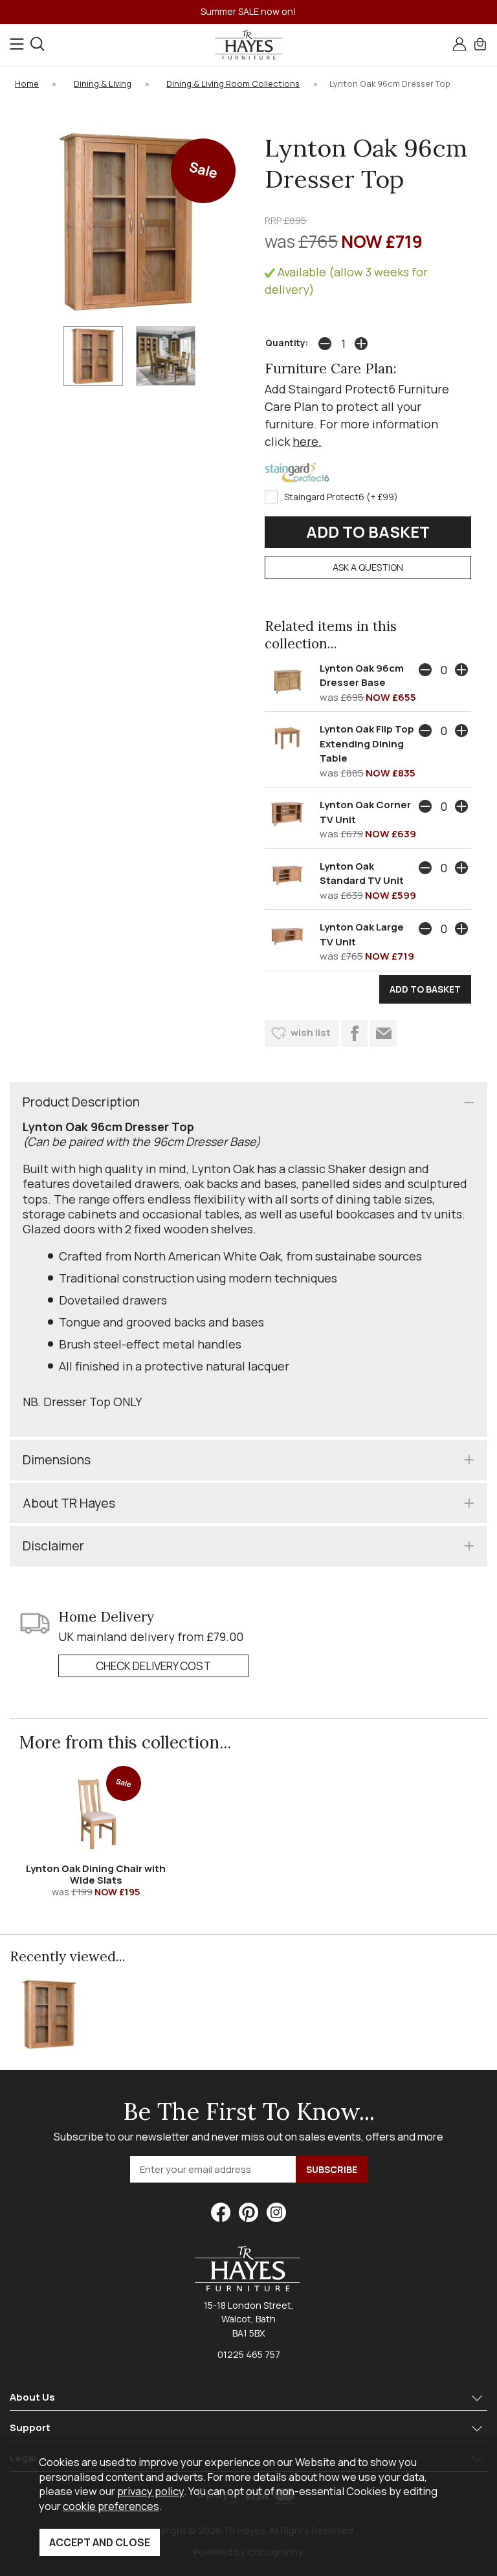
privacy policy (150, 2491)
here (305, 441)
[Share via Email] (383, 1033)
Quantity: (287, 343)
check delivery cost (153, 1666)
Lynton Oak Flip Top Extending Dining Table (367, 743)
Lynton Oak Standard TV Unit (362, 874)
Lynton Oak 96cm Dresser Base (362, 676)
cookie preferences (111, 2506)
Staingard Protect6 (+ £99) (341, 497)
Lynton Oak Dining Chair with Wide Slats (96, 1874)
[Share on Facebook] (354, 1033)
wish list (311, 1032)
